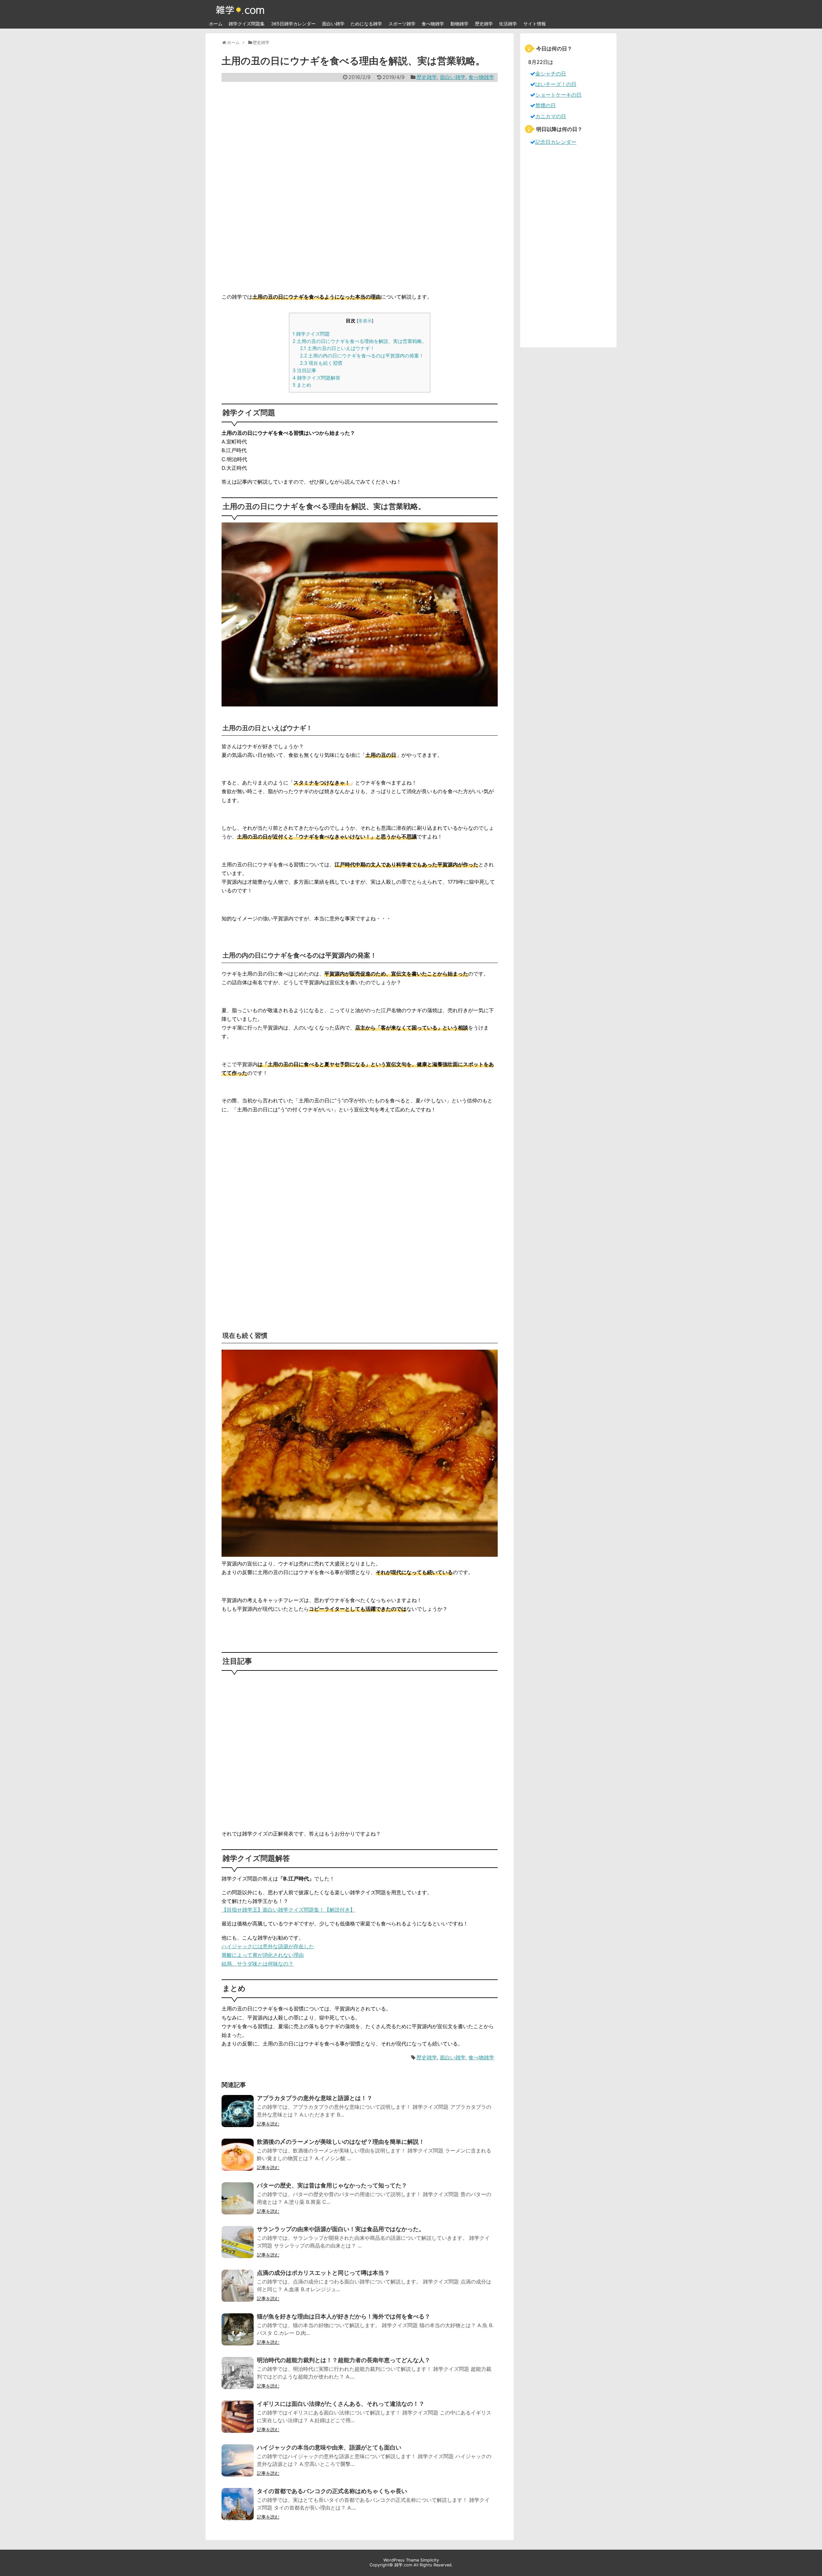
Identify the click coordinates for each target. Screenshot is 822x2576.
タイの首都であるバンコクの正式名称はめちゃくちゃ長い (332, 2491)
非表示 (365, 321)
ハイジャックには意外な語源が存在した (268, 1946)
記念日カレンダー (556, 142)
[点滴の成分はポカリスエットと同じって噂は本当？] (238, 2290)
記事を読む (268, 2124)
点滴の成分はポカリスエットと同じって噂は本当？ (323, 2273)
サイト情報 (535, 24)
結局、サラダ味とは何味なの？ (258, 1964)
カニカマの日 (551, 116)
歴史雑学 (484, 24)
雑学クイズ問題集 (247, 24)
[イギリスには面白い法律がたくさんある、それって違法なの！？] (238, 2421)
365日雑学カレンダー (293, 24)
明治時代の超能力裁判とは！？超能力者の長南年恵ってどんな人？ (344, 2360)
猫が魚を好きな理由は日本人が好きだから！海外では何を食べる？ (344, 2316)
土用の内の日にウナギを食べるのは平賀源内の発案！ (362, 356)
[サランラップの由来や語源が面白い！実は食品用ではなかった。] (238, 2246)
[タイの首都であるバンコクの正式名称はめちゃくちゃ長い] (238, 2508)
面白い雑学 (333, 24)
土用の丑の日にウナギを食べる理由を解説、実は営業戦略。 (360, 341)
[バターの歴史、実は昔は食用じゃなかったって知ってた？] (238, 2203)
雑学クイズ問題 (311, 334)
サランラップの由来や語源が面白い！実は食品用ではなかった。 (341, 2229)
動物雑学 (459, 24)
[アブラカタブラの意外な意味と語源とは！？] (238, 2115)
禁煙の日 (546, 105)
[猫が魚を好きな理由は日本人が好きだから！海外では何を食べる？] (238, 2334)
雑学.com (403, 2565)
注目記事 (304, 370)
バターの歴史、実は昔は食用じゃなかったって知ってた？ (332, 2185)
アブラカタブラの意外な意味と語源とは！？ (315, 2098)
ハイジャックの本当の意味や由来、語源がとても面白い (329, 2447)
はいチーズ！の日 (556, 84)
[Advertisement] (360, 187)
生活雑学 (508, 24)
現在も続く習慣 (321, 363)
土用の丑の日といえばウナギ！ (337, 348)
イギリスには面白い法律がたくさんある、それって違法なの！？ (341, 2404)
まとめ (302, 385)
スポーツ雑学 (402, 24)
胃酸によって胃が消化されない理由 (263, 1955)
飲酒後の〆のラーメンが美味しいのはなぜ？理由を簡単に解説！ (341, 2142)
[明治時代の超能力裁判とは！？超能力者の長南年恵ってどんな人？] (238, 2377)
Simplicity (430, 2560)
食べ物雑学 (433, 24)
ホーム (216, 24)
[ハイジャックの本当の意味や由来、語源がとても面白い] (238, 2465)
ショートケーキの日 (558, 95)
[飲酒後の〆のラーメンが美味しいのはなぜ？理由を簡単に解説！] (238, 2159)
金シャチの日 (551, 74)
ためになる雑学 (366, 24)
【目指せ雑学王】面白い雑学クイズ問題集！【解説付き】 (288, 1910)
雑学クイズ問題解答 (316, 378)
